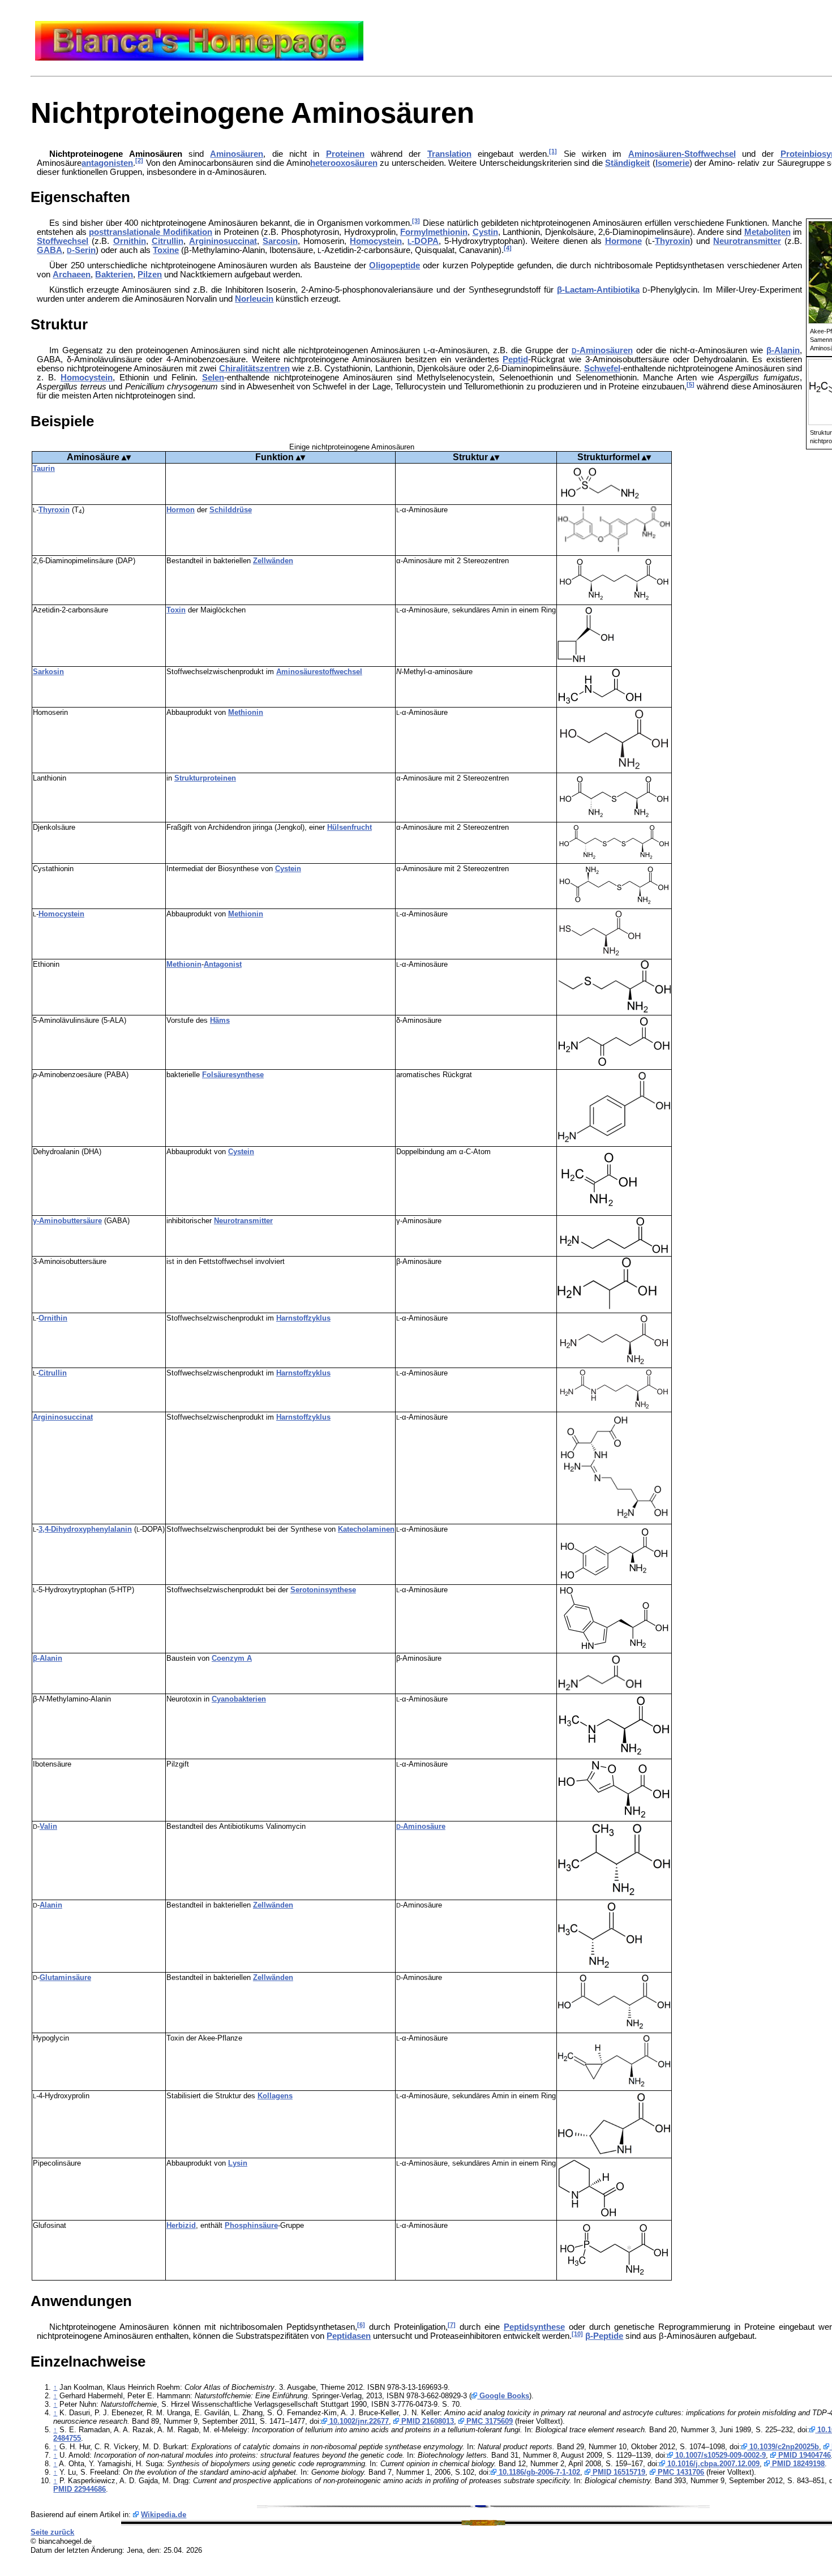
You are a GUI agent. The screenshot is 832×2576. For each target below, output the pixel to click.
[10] (577, 2334)
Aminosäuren (237, 154)
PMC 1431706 (680, 2472)
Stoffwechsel (63, 241)
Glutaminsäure (65, 1977)
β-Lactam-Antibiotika (598, 290)
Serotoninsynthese (323, 1590)
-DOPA (423, 241)
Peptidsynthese (534, 2327)
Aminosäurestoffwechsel (319, 672)
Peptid (515, 359)
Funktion (275, 457)
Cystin (485, 232)
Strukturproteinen (205, 778)
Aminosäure (93, 457)
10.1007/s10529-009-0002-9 (719, 2455)
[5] (691, 384)
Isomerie (672, 163)
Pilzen (150, 275)
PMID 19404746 (803, 2455)
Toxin (176, 610)
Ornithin (130, 241)
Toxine (166, 250)
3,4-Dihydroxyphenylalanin (85, 1529)
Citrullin (168, 241)
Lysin (238, 2163)
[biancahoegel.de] (199, 58)
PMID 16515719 (618, 2472)
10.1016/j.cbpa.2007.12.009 (712, 2464)
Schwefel (602, 368)
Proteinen (345, 154)
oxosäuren (357, 163)
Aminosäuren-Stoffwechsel (682, 154)
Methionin (246, 712)
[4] (508, 248)
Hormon (181, 510)
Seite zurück (52, 2532)
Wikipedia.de (164, 2515)
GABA (50, 250)
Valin (48, 1826)
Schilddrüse (231, 510)
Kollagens (275, 2096)
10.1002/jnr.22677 (358, 2421)
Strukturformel (610, 457)
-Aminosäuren (602, 350)
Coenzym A (232, 1658)
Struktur (470, 457)
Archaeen (72, 275)
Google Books (503, 2396)
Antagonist (223, 964)
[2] (139, 160)
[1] (553, 151)
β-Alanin (783, 350)
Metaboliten (767, 232)
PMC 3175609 (488, 2421)
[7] (452, 2325)
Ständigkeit (627, 163)
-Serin (81, 250)
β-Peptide (604, 2336)
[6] (361, 2325)
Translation (449, 154)
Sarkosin (48, 672)
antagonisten (107, 163)
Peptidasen (349, 2336)
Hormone (623, 241)
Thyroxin (672, 241)
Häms (220, 1020)
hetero (323, 163)
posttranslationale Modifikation (151, 232)
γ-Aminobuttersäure (67, 1221)
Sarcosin (280, 241)
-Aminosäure (421, 1826)
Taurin (44, 468)
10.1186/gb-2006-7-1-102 (538, 2472)
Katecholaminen (366, 1529)
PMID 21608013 (426, 2421)
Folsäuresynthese (233, 1075)
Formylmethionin (434, 232)
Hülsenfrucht (349, 827)
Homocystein (376, 241)
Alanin (51, 1905)
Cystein (288, 869)
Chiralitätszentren (254, 368)
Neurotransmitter (747, 241)
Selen (213, 378)
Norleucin (254, 299)
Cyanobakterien (239, 1699)
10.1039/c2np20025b (783, 2447)
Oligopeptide (394, 265)
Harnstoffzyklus (303, 1318)
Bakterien (114, 275)
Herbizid (181, 2225)
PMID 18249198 (797, 2464)
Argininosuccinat (223, 241)
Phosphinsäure (251, 2225)
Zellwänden (273, 561)
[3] (416, 221)
